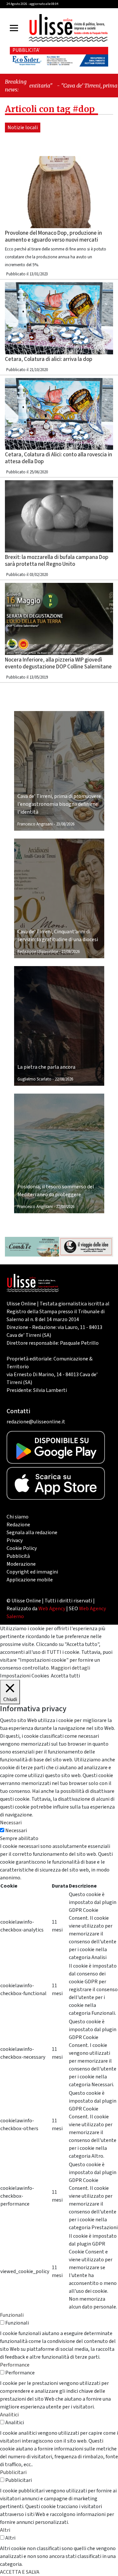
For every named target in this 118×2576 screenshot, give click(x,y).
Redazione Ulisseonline (38, 952)
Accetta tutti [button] (65, 1676)
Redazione (18, 1525)
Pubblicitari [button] (13, 2472)
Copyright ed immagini (32, 1572)
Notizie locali (23, 128)
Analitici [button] (9, 2415)
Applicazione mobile (30, 1580)
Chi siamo (18, 1517)
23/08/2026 (65, 824)
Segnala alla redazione (32, 1533)
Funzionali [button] (12, 2315)
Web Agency (52, 1609)
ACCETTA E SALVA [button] (20, 2572)
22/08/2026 (70, 952)
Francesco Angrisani (35, 824)
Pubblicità (18, 1556)
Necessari (16, 1831)
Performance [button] (15, 2365)
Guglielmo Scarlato (34, 1079)
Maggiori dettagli (70, 1668)
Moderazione (21, 1564)
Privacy (15, 1540)
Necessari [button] (11, 1823)
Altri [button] (5, 2530)
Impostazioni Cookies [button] (25, 1676)
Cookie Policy (22, 1548)
